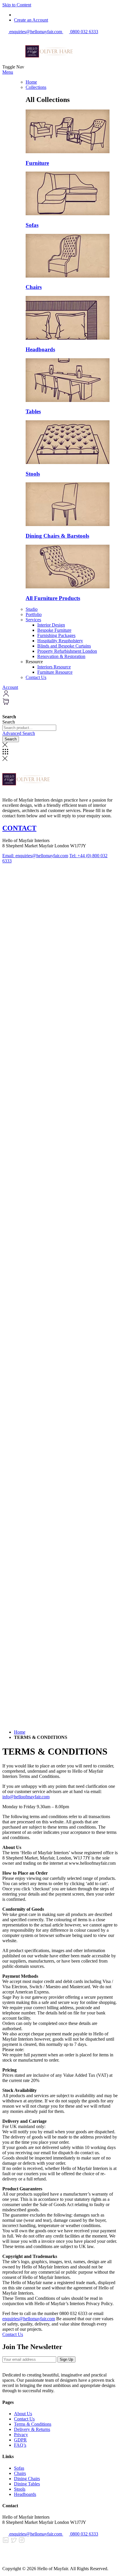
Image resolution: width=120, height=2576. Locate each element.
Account (10, 687)
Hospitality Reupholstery (60, 641)
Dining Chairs (27, 2479)
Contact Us (36, 677)
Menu (8, 72)
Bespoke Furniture (54, 630)
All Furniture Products (53, 598)
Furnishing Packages (56, 635)
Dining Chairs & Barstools (57, 536)
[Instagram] (22, 2542)
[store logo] (49, 67)
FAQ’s (20, 2445)
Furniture (37, 163)
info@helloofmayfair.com (26, 1797)
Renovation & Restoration (61, 656)
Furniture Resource (55, 672)
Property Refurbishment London (67, 651)
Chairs (34, 287)
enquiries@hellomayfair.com (29, 2319)
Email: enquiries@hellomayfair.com (35, 856)
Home (31, 82)
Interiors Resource (54, 667)
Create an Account (31, 20)
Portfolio (34, 614)
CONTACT (19, 828)
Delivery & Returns (32, 2429)
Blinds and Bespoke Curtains (64, 646)
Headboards (40, 349)
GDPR (20, 2440)
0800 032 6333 (84, 2534)
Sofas (32, 225)
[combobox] (29, 728)
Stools (33, 474)
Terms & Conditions (33, 2424)
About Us (23, 2414)
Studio (32, 609)
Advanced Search (19, 733)
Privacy (21, 2435)
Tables (33, 411)
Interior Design (51, 625)
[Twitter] (14, 2542)
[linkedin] (6, 2542)
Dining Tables (27, 2484)
